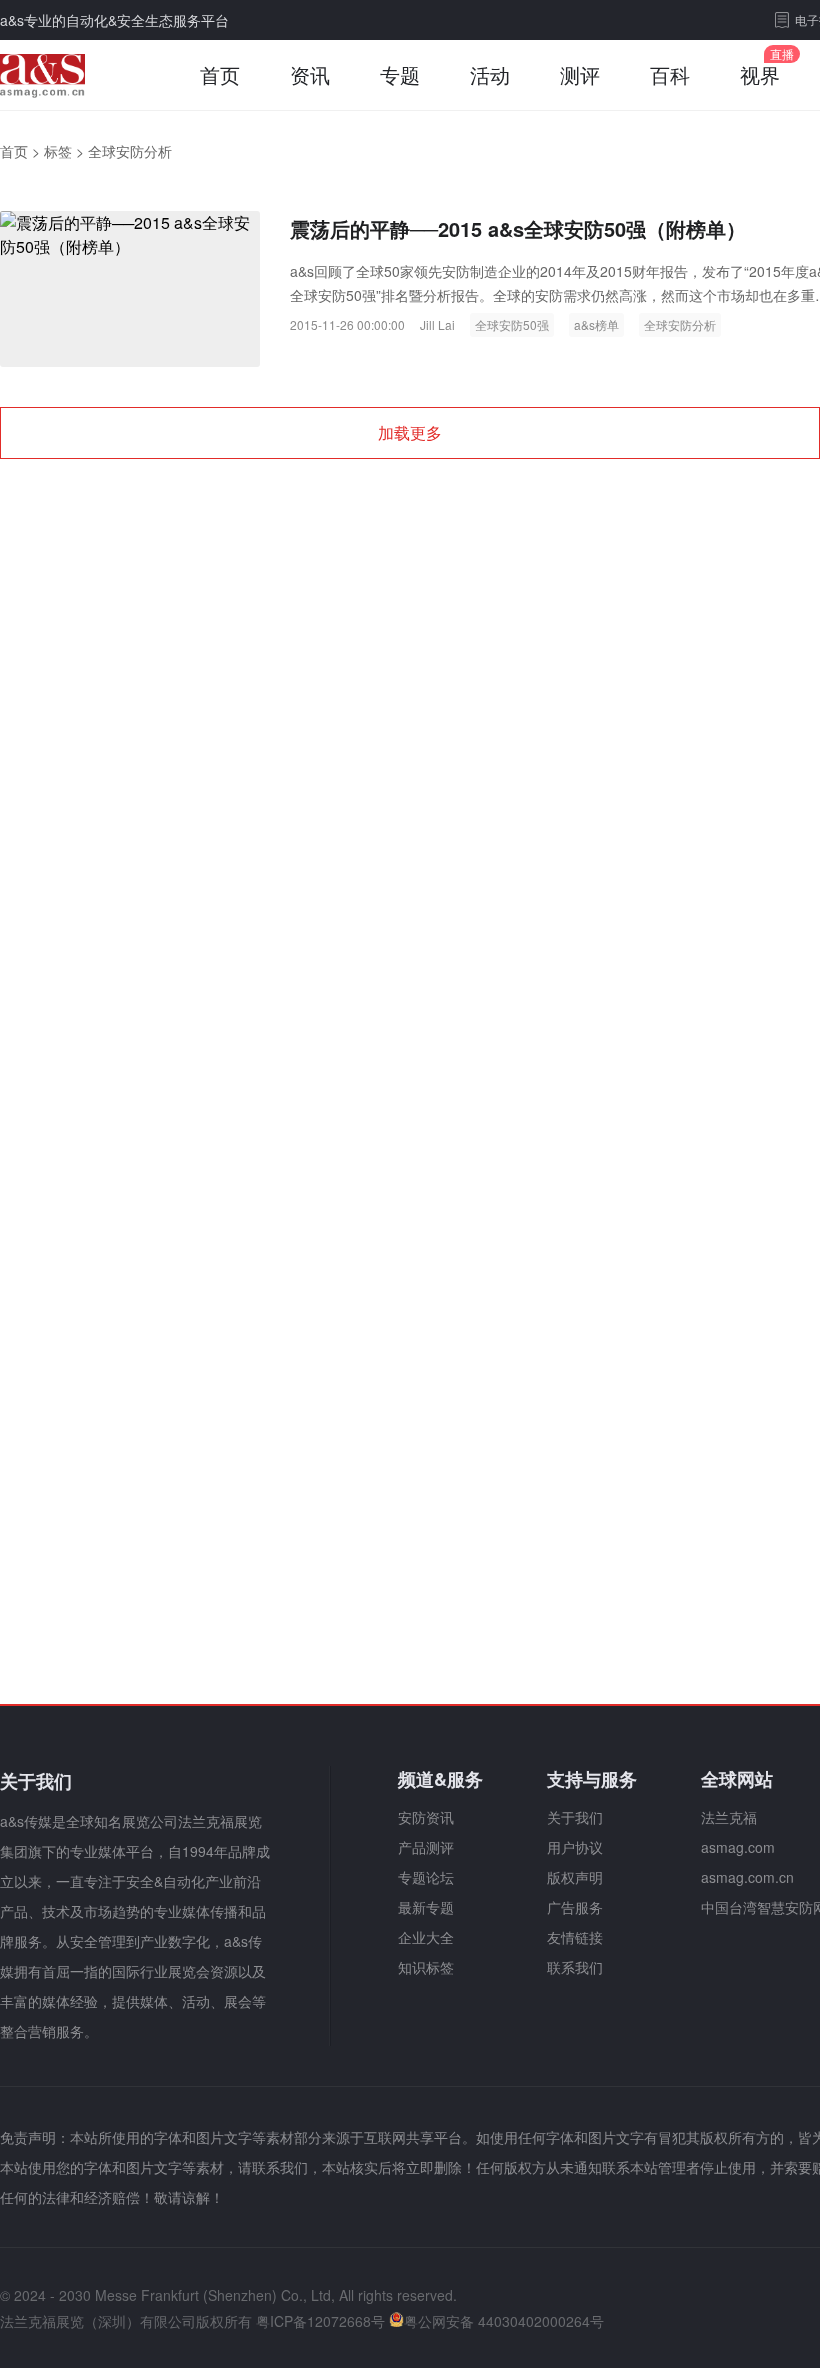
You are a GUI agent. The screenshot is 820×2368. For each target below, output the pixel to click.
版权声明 (575, 1877)
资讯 (310, 74)
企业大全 (426, 1937)
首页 (220, 74)
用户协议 (575, 1847)
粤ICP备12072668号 (320, 2321)
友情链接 (575, 1937)
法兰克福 (729, 1817)
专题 (400, 74)
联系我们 (575, 1967)
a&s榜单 (596, 324)
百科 (670, 74)
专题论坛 (426, 1877)
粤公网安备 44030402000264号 (504, 2321)
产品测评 (426, 1847)
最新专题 (426, 1907)
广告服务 (575, 1907)
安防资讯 (426, 1817)
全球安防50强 (512, 324)
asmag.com (738, 1847)
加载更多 (410, 432)
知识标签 (426, 1967)
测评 (580, 74)
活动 (490, 74)
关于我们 (575, 1817)
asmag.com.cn (747, 1877)
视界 (760, 74)
